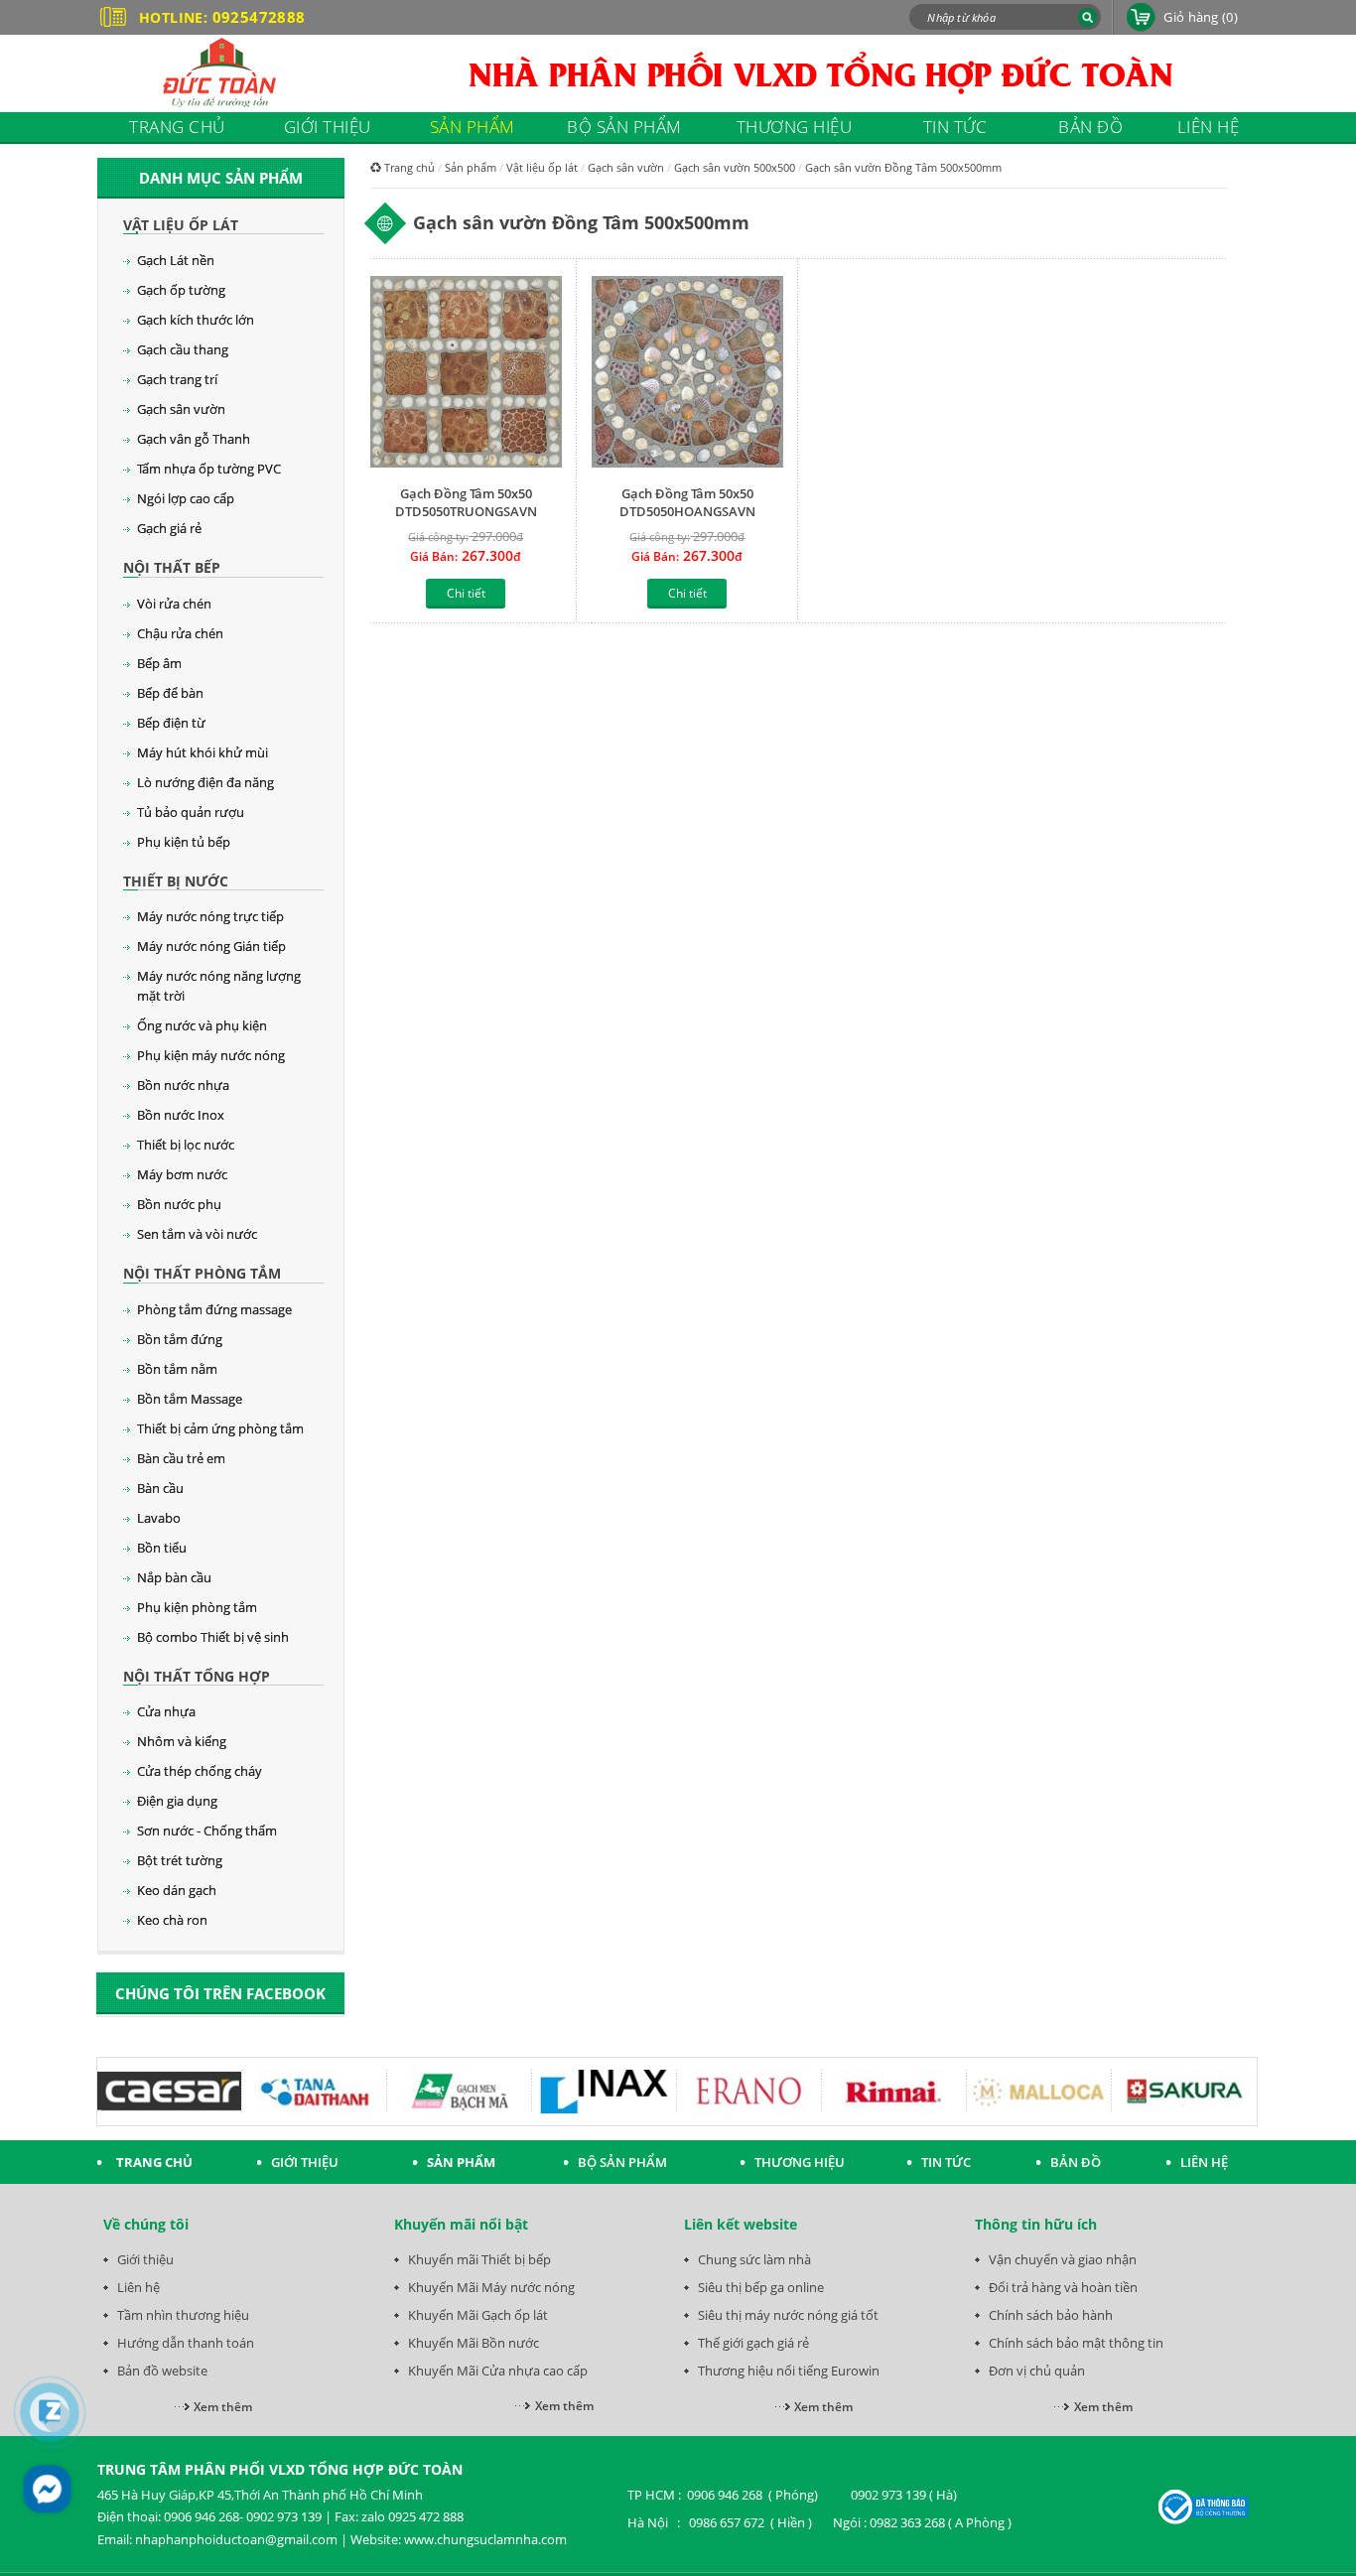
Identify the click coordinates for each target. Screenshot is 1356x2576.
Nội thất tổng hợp (197, 1676)
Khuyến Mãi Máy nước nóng (491, 2287)
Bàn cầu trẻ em (181, 1458)
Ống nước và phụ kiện (202, 1025)
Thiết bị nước (176, 881)
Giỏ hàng (1201, 17)
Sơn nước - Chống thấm (207, 1830)
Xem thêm (223, 2407)
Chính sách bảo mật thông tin (1076, 2343)
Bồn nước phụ (179, 1204)
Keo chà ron (172, 1920)
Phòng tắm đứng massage (214, 1309)
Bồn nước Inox (181, 1115)
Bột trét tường (180, 1860)
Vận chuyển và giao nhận (1063, 2259)
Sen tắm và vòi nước (197, 1234)
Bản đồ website (162, 2371)
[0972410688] (50, 2412)
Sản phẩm (471, 167)
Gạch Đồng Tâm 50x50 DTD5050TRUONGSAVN (466, 502)
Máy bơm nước (182, 1174)
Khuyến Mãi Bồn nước (474, 2343)
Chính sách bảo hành (1051, 2315)
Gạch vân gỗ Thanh (194, 439)
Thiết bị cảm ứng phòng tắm (220, 1428)
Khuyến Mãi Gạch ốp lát (478, 2315)
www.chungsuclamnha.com (485, 2539)
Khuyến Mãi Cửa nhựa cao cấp (498, 2371)
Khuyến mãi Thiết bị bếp (479, 2259)
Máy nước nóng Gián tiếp (211, 946)
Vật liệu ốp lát (181, 225)
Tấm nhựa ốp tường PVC (209, 469)
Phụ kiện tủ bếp (184, 842)
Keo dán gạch (177, 1890)
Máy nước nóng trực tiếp (210, 916)
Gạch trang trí (177, 379)
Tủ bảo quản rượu (191, 812)
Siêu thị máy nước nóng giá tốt (788, 2315)
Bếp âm (159, 663)
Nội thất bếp (172, 567)
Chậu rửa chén (180, 633)
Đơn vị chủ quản (1037, 2371)
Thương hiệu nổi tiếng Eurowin (789, 2371)
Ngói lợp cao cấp (186, 498)
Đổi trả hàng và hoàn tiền (1063, 2287)
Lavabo (159, 1518)
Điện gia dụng (177, 1801)
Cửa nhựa (166, 1711)
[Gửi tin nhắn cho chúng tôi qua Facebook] (47, 2489)
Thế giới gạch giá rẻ (753, 2343)
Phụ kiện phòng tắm (197, 1607)
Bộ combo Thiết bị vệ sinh (213, 1637)
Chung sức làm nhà (754, 2259)
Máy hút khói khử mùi (203, 752)
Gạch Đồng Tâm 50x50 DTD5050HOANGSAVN (687, 502)
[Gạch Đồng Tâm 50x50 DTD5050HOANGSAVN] (687, 374)
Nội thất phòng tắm (202, 1273)
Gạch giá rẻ (169, 528)
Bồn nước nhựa (183, 1085)
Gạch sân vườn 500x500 (735, 167)
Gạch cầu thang (183, 349)
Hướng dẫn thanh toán (186, 2343)
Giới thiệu (145, 2259)
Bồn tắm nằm (177, 1369)
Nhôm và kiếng (182, 1741)
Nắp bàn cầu (174, 1577)
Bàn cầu (160, 1488)
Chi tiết (466, 593)
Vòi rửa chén (174, 604)
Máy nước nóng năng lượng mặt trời (219, 986)
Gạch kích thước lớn (196, 320)
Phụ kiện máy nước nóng (211, 1055)
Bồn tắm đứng (180, 1339)
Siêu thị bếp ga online (761, 2287)
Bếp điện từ (171, 723)
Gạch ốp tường (181, 290)
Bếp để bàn (170, 693)
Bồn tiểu (162, 1548)
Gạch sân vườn (181, 409)
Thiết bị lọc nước (186, 1145)
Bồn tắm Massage (190, 1399)
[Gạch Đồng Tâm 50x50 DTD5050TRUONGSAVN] (466, 374)
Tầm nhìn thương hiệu (183, 2315)
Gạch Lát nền (176, 260)
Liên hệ (138, 2287)
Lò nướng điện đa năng (205, 782)
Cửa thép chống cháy (200, 1771)
